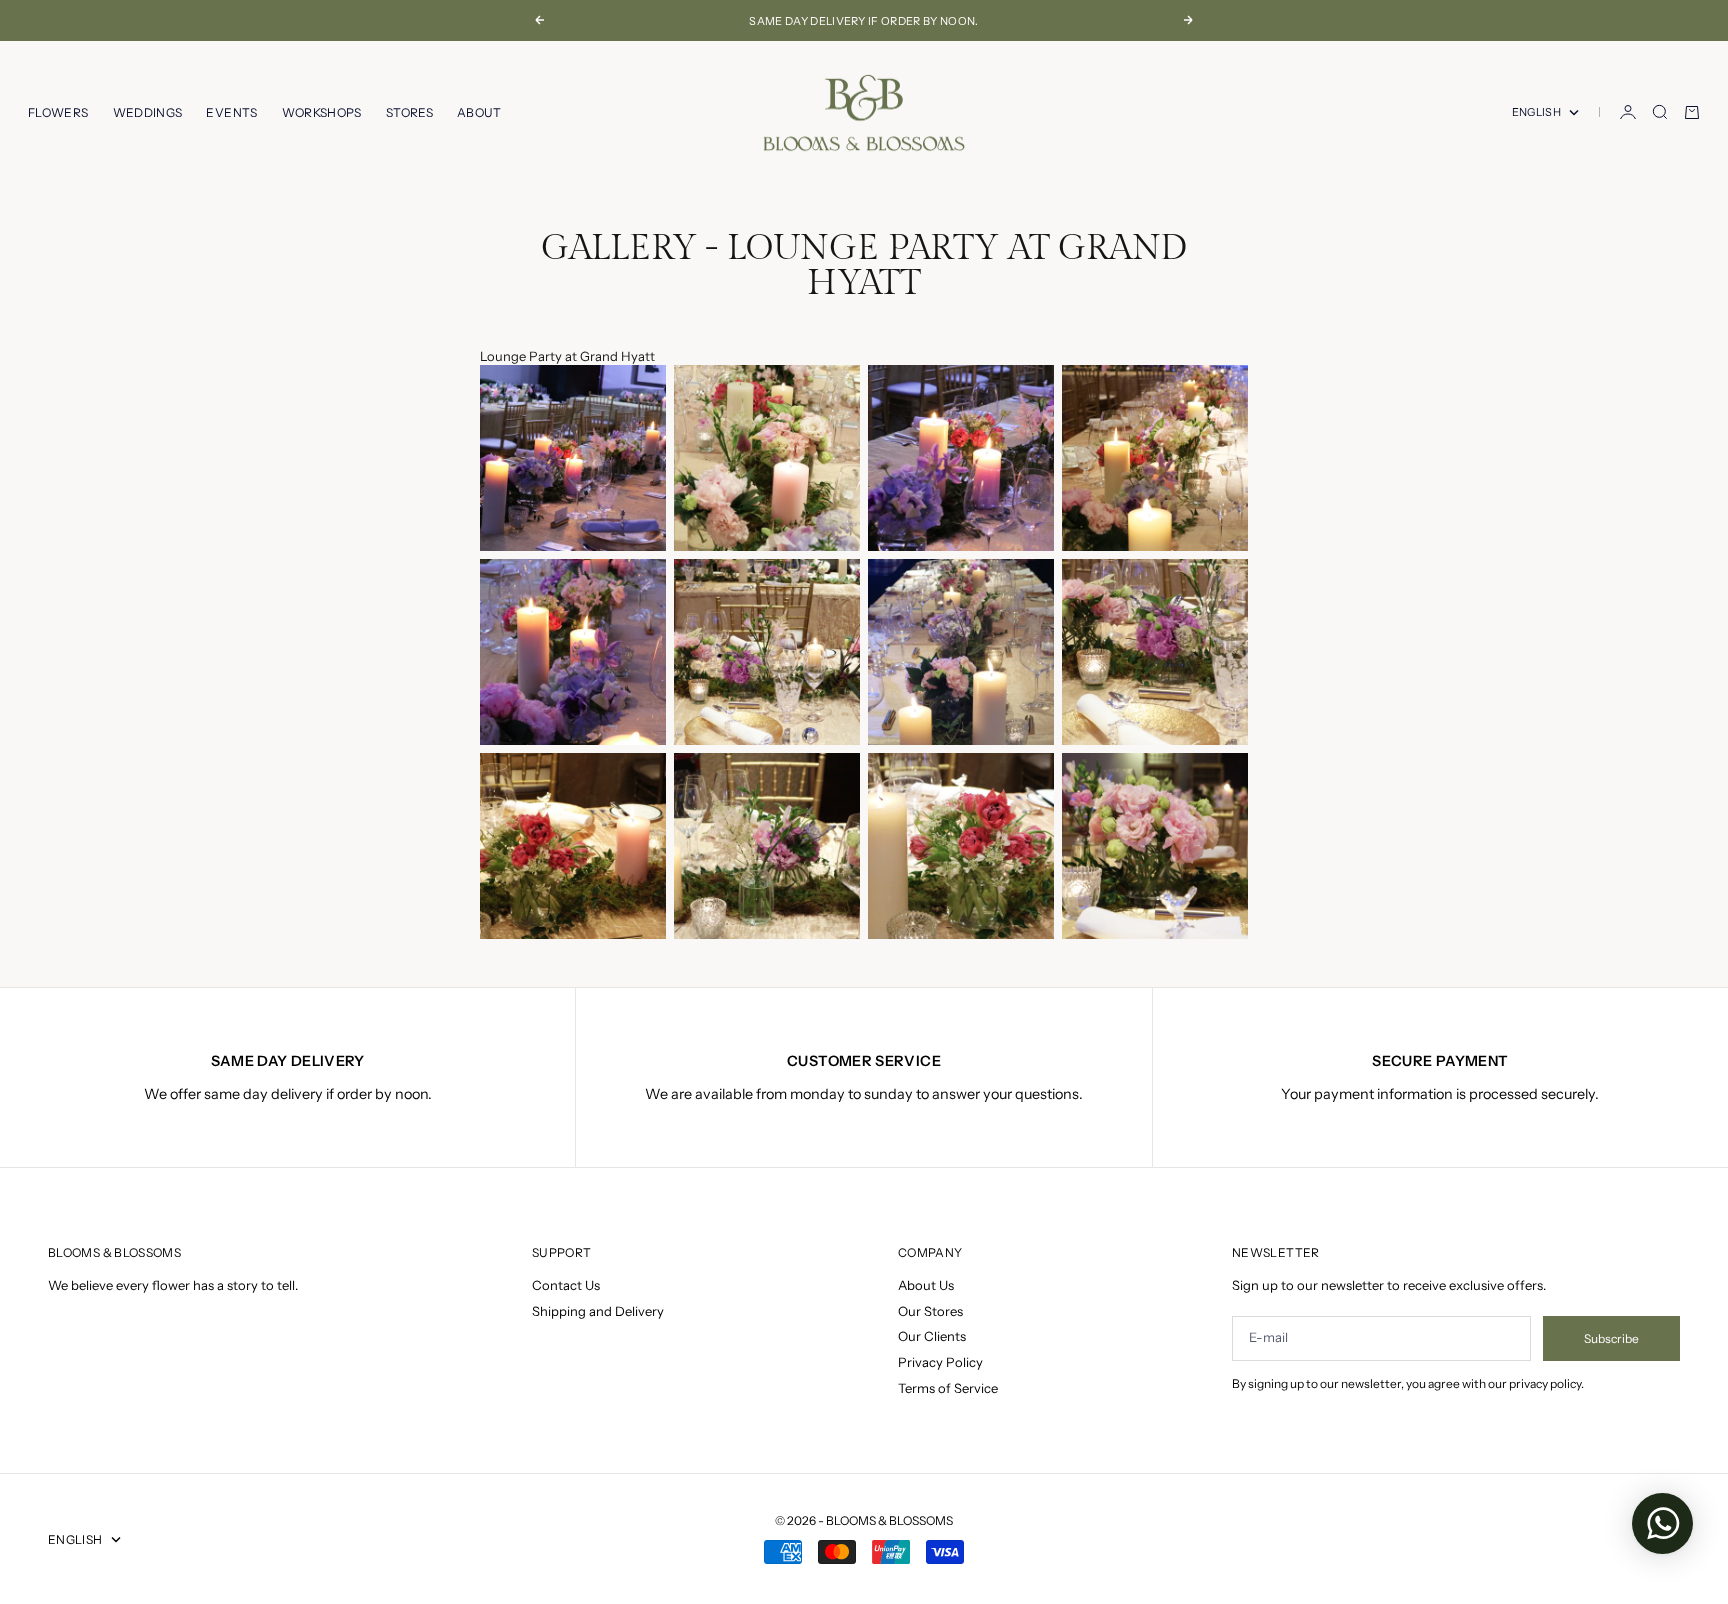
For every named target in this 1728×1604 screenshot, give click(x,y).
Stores (409, 112)
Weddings (148, 112)
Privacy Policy (940, 1362)
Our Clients (932, 1336)
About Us (926, 1285)
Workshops (322, 112)
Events (231, 112)
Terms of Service (948, 1388)
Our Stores (930, 1311)
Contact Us (566, 1285)
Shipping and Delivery (598, 1311)
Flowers (58, 112)
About (479, 112)
